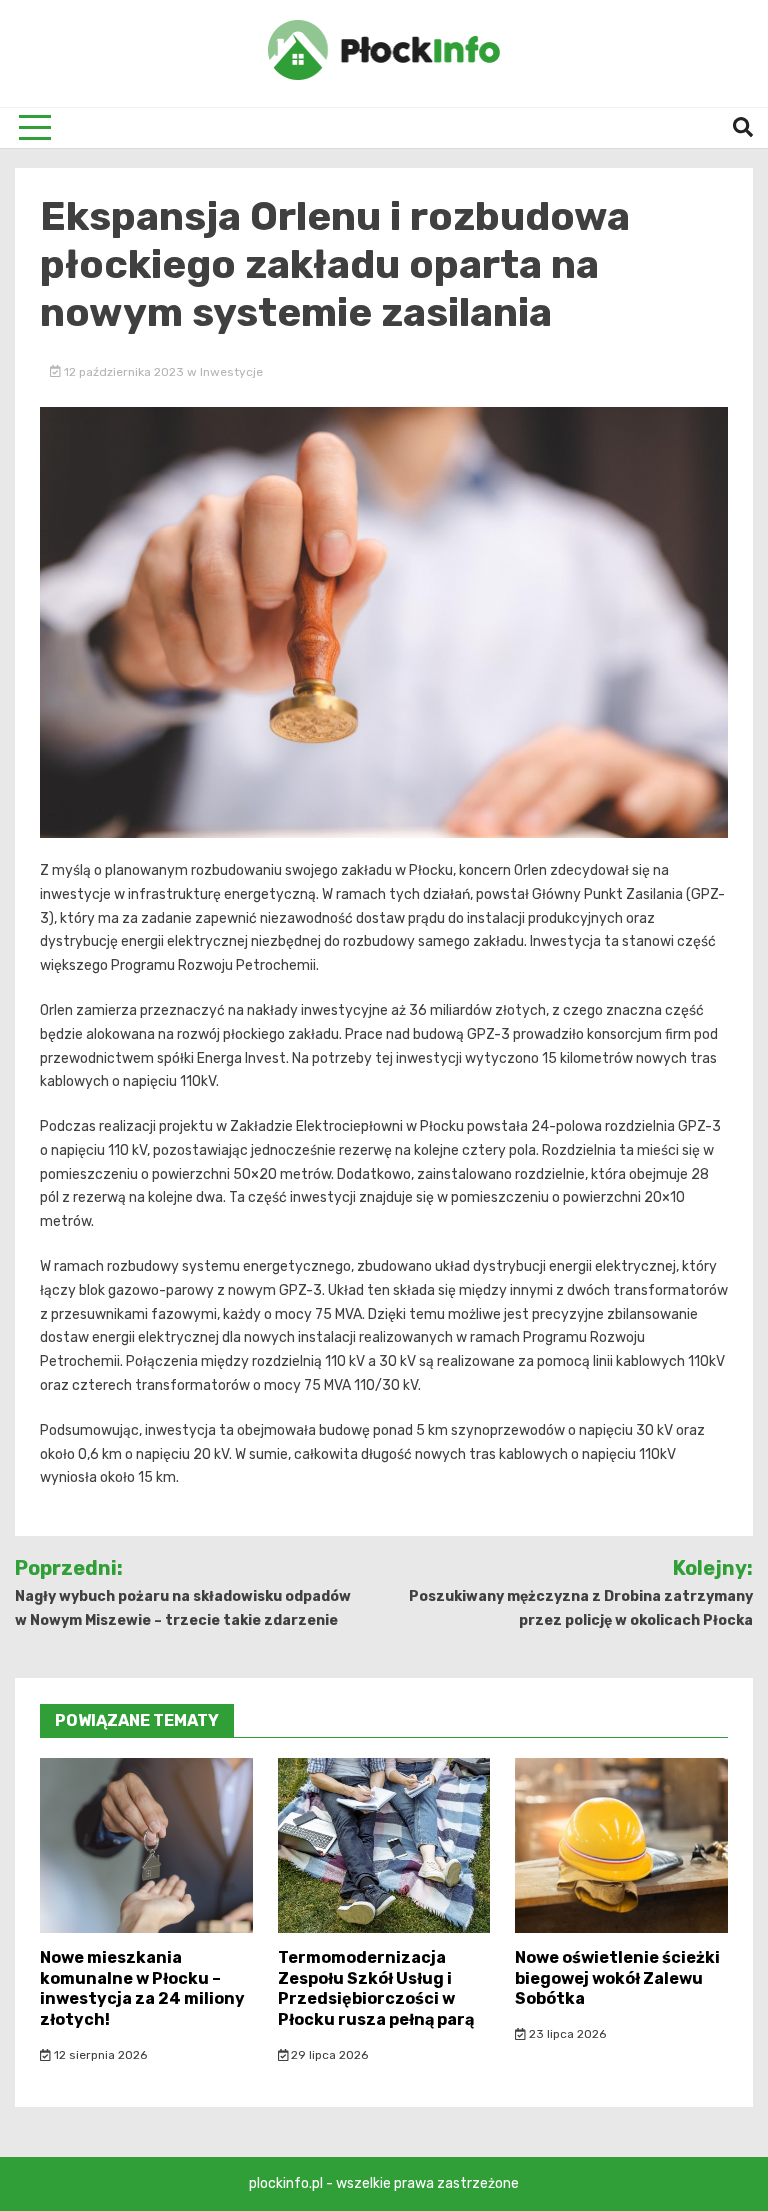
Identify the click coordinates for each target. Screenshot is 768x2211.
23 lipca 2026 (566, 2034)
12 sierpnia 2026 (99, 2055)
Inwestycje (231, 372)
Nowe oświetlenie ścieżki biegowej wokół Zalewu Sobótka (617, 1978)
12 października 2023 (124, 372)
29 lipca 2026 (328, 2055)
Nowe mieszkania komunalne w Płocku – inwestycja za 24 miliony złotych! (142, 1988)
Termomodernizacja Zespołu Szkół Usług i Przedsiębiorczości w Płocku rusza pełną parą (376, 1988)
